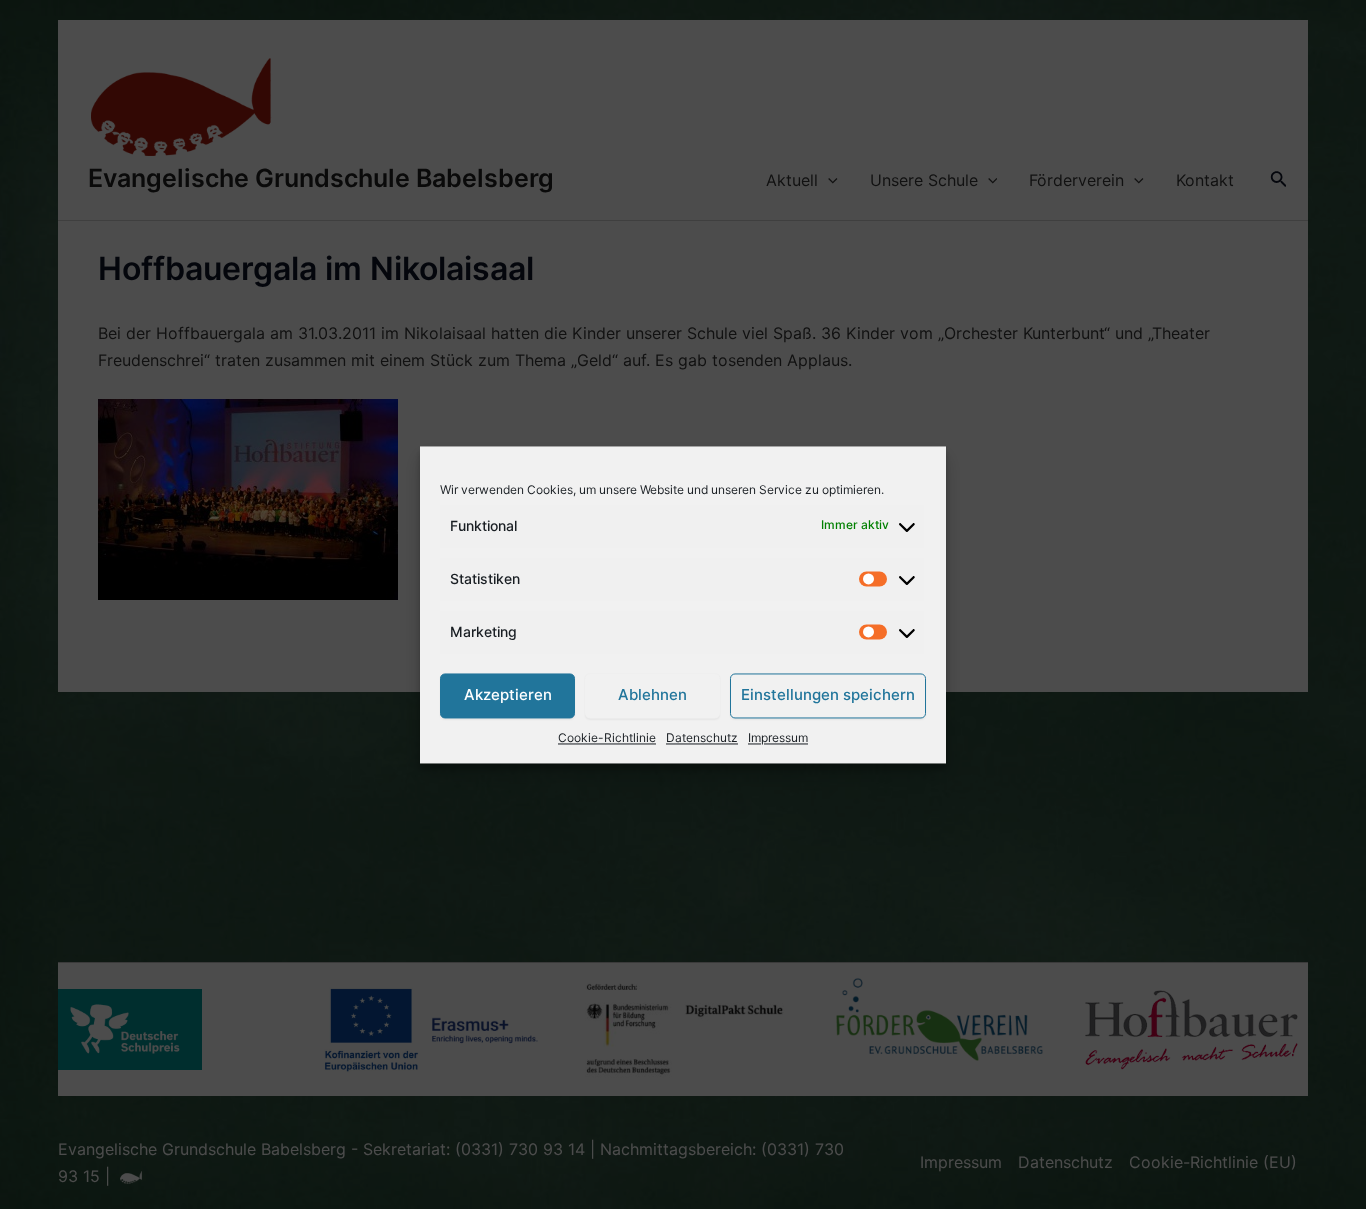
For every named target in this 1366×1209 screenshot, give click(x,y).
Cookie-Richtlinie (607, 737)
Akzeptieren (508, 695)
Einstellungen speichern (828, 695)
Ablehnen (652, 695)
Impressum (778, 737)
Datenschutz (702, 737)
